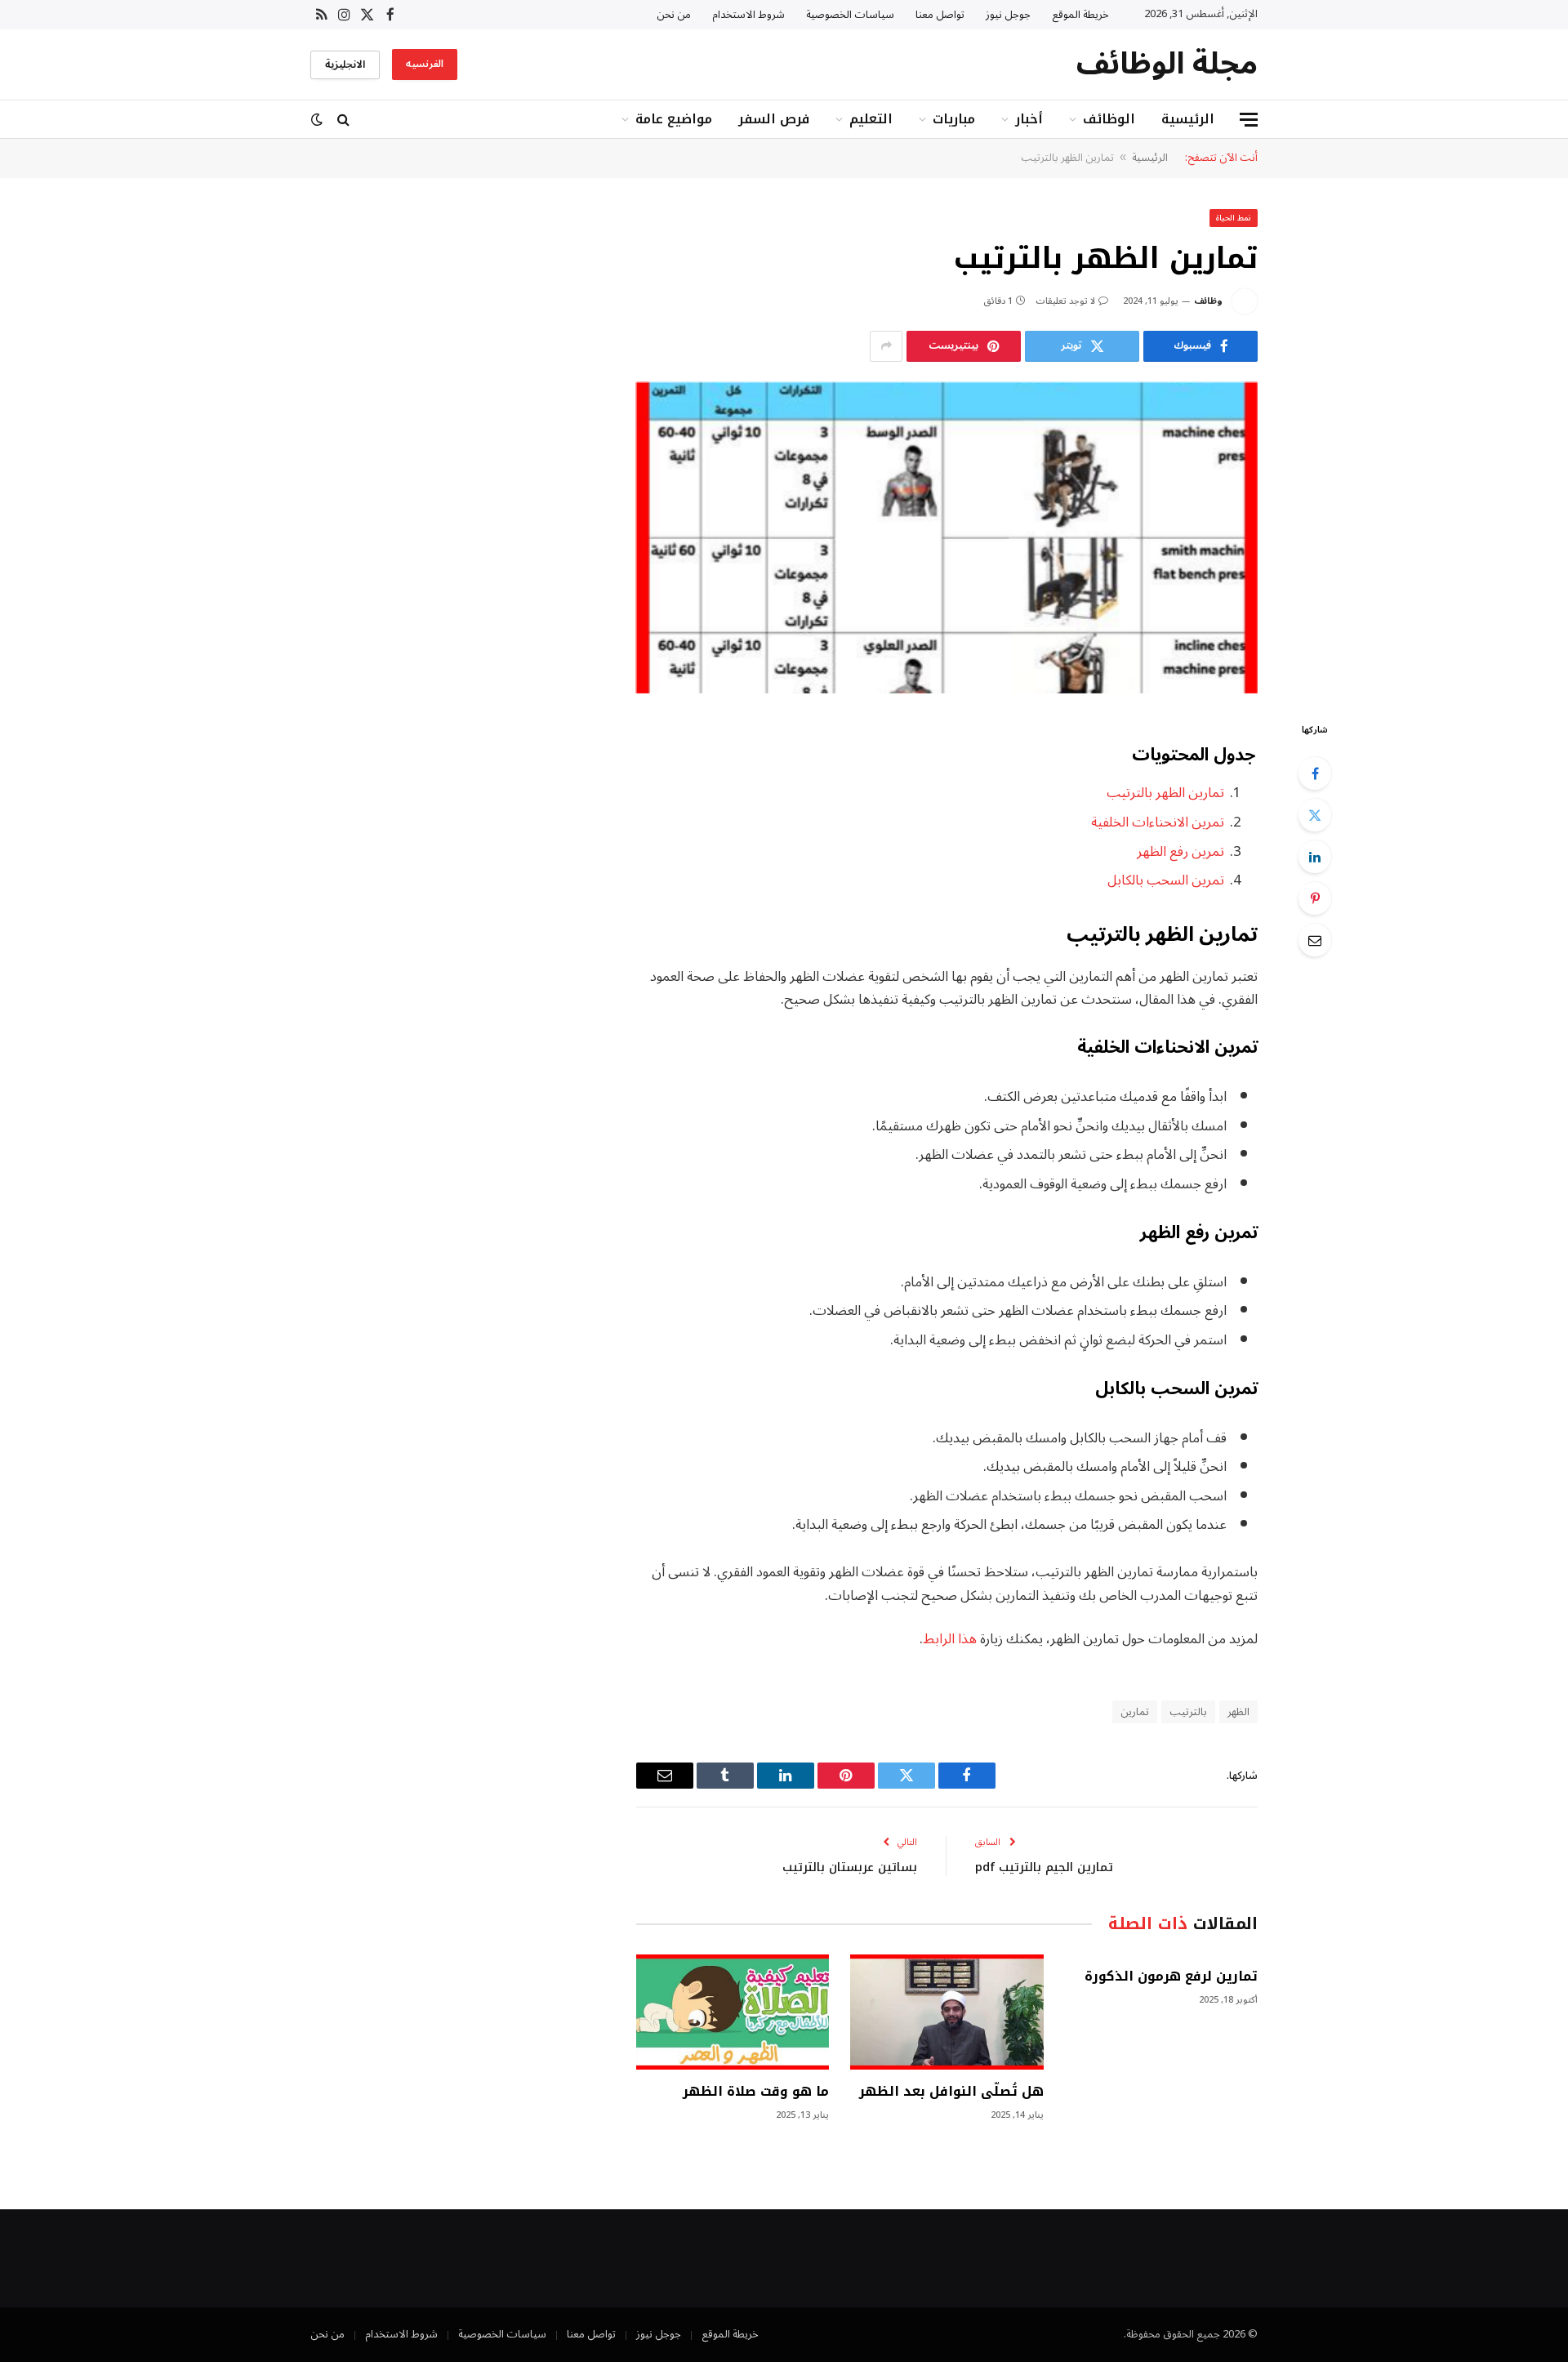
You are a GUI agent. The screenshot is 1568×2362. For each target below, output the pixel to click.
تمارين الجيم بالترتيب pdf (1044, 1867)
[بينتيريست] (1315, 898)
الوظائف (1109, 119)
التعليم (871, 119)
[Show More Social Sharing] (886, 346)
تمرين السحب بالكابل (1166, 880)
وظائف (1208, 301)
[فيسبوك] (1315, 773)
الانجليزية (345, 65)
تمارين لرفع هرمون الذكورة (1171, 1977)
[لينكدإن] (1315, 857)
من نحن (674, 15)
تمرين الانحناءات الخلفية (1158, 822)
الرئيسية (1188, 119)
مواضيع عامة (674, 119)
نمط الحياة (1234, 218)
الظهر (1238, 1712)
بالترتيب (1188, 1712)
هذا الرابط (950, 1639)
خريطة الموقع (1080, 15)
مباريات (954, 119)
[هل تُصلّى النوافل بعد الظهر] (947, 2012)
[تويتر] (1315, 815)
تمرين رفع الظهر (1180, 851)
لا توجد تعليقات (1065, 301)
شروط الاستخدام (748, 15)
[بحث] (343, 120)
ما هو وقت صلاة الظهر (756, 2092)
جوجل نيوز (1008, 15)
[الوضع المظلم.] (318, 120)
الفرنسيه (425, 64)
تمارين (1135, 1712)
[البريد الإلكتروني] (1315, 940)
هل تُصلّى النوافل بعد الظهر (951, 2092)
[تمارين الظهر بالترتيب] (947, 538)
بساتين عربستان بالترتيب (850, 1867)
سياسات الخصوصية (850, 15)
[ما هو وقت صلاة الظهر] (733, 2012)
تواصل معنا (940, 15)
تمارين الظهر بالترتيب (1165, 793)
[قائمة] (1249, 120)
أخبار (1029, 119)
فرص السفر (774, 119)
